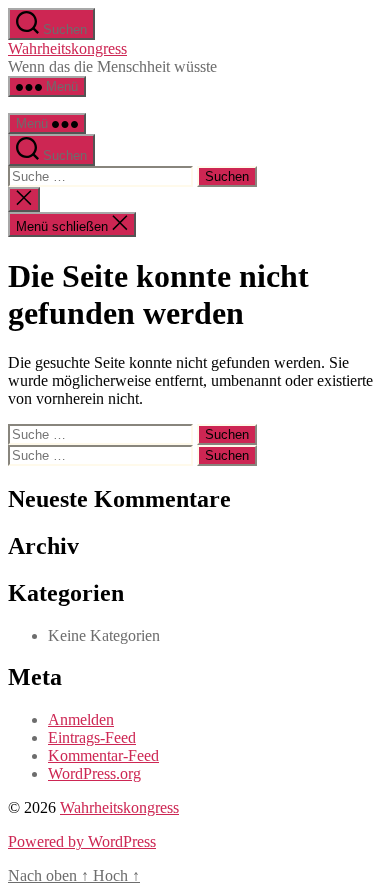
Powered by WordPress (82, 841)
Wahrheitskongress (67, 48)
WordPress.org (94, 773)
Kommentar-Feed (103, 755)
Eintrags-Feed (92, 737)
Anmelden (81, 719)
